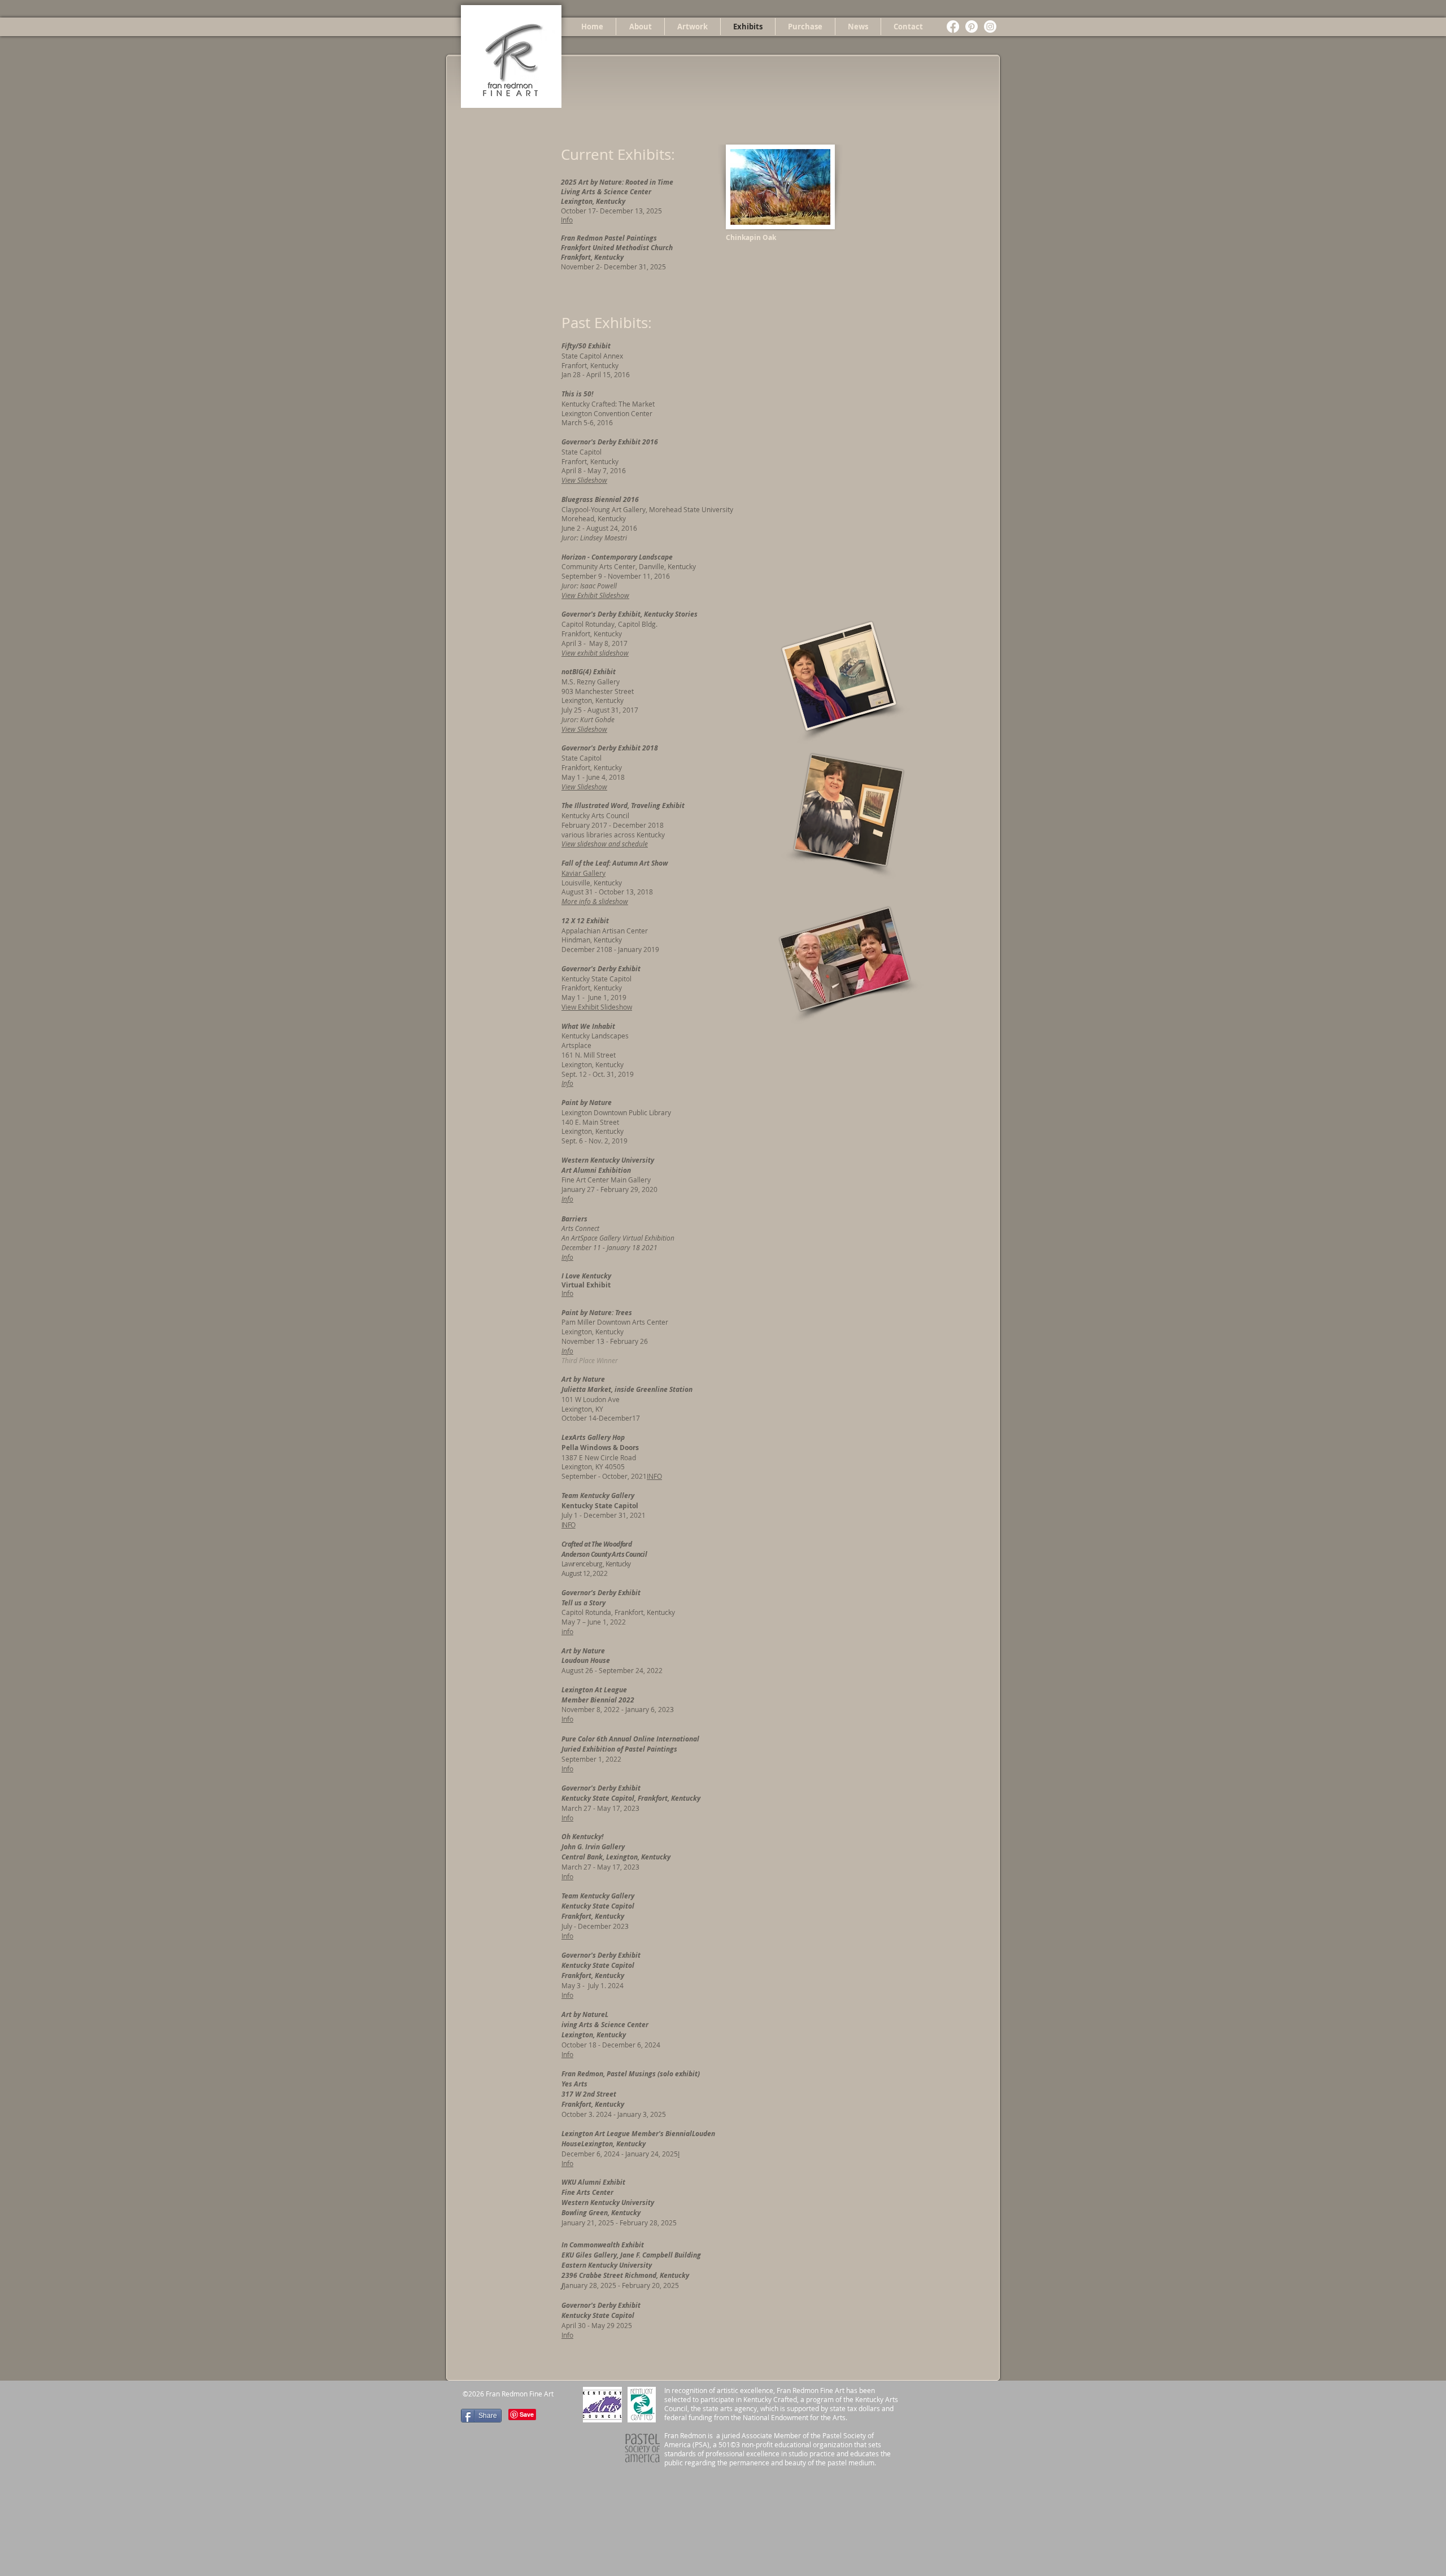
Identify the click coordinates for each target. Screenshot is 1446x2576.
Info (567, 220)
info (567, 1631)
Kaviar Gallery (583, 873)
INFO (654, 1476)
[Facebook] (953, 27)
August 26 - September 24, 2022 (612, 1670)
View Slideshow (584, 480)
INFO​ (569, 1525)
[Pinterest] (972, 27)
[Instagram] (990, 27)
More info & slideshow (595, 901)
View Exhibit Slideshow (595, 595)
